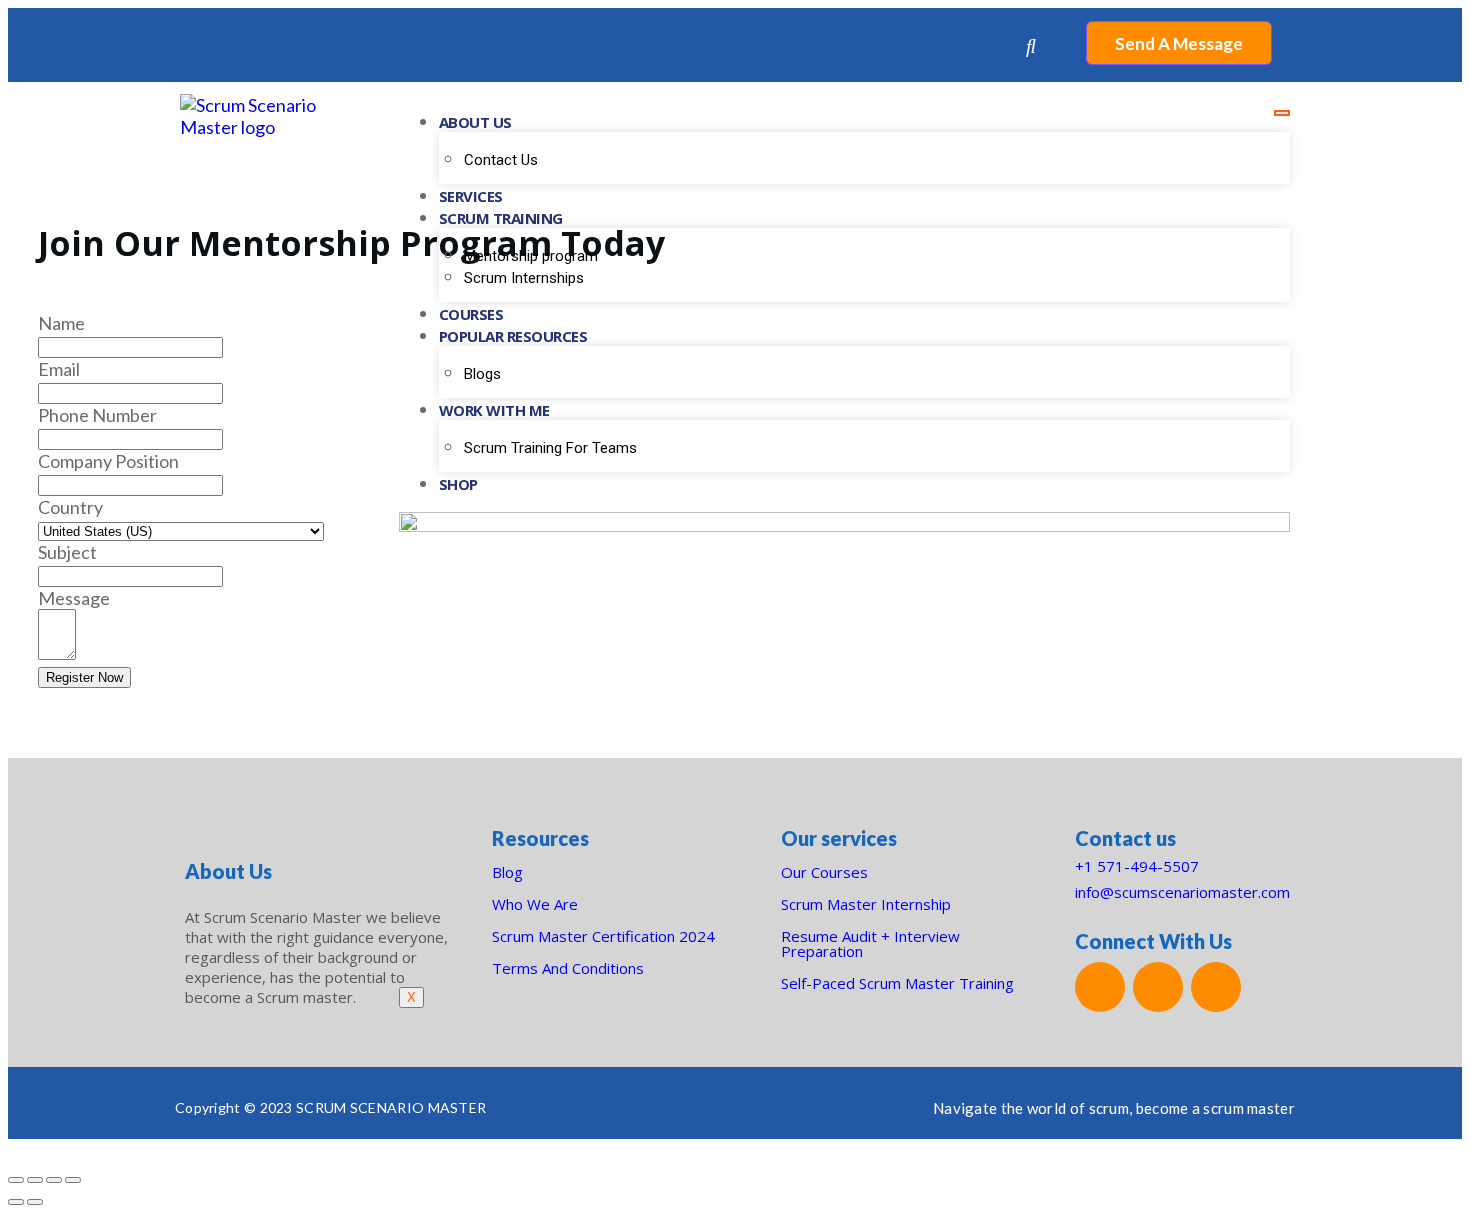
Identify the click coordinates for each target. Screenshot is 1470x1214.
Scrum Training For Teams (550, 448)
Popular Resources (513, 336)
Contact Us (501, 160)
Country (70, 507)
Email (59, 369)
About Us (475, 122)
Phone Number (97, 415)
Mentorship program (531, 256)
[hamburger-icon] (1282, 113)
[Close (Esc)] (16, 1180)
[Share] (35, 1180)
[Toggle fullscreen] (54, 1180)
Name (61, 323)
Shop (458, 484)
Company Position (108, 461)
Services (471, 196)
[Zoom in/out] (73, 1180)
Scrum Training (501, 218)
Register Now (84, 677)
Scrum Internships (524, 278)
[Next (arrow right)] (35, 1202)
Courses (471, 314)
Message (74, 598)
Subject (67, 552)
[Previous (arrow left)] (16, 1202)
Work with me (494, 410)
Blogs (482, 374)
